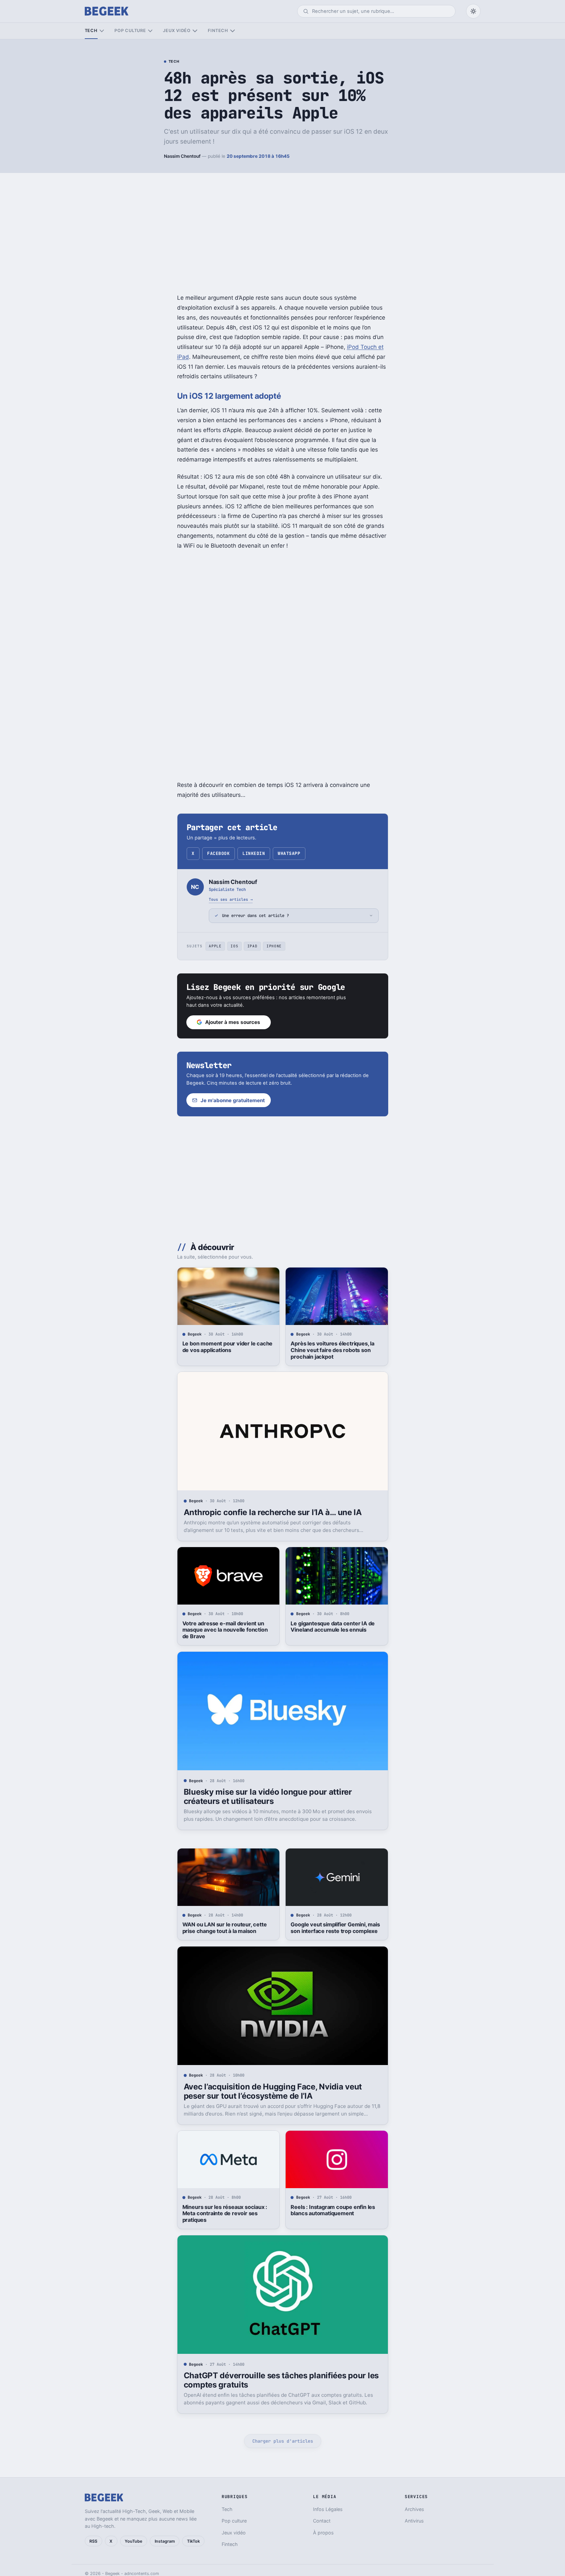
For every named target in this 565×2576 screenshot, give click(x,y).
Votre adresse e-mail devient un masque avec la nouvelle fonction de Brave (225, 1630)
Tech (91, 31)
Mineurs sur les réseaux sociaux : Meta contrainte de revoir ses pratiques (225, 2214)
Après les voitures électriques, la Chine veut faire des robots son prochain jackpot (332, 1350)
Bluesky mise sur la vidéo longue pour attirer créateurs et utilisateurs (268, 1796)
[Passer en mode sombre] (473, 11)
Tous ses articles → (231, 899)
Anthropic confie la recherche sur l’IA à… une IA (273, 1512)
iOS (234, 946)
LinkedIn (254, 853)
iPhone (274, 946)
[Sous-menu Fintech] (232, 31)
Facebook (218, 853)
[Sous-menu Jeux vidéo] (195, 31)
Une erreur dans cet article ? (255, 915)
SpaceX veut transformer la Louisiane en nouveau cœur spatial (227, 2511)
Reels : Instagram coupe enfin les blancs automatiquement (333, 2210)
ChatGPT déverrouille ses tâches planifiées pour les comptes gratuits (281, 2380)
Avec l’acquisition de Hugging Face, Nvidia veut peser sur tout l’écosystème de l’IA (273, 2091)
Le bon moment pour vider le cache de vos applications (228, 1347)
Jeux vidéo (177, 31)
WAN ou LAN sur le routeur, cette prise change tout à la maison (225, 1928)
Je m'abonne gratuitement (233, 1100)
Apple (215, 946)
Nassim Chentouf (182, 156)
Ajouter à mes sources (233, 1022)
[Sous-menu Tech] (102, 31)
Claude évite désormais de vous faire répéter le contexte (331, 2511)
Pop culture (130, 31)
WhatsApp (289, 853)
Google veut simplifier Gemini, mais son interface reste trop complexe (335, 1928)
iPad (252, 946)
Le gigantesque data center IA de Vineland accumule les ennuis (333, 1627)
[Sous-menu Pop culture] (150, 31)
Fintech (218, 31)
